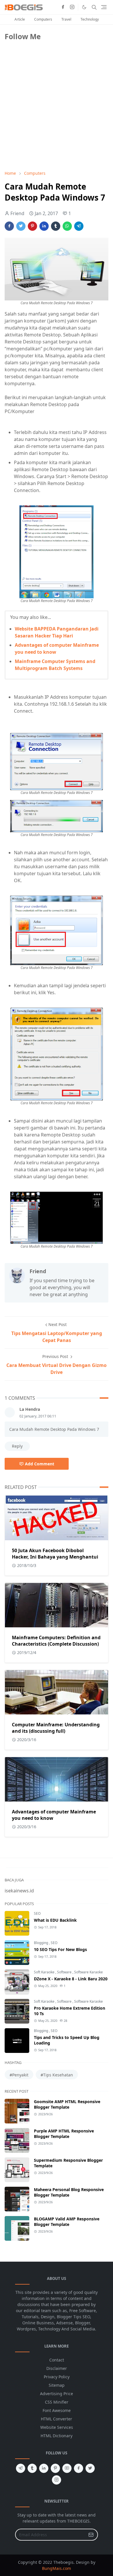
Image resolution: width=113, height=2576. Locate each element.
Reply (17, 1446)
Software (65, 1972)
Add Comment (40, 1464)
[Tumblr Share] (56, 226)
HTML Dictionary (57, 2436)
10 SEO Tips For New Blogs (60, 1949)
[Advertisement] (48, 125)
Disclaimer (57, 2368)
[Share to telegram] (79, 226)
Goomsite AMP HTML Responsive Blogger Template (67, 2104)
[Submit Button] (91, 2535)
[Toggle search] (94, 7)
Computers (43, 19)
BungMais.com (57, 2568)
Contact (57, 2360)
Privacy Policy (57, 2377)
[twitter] (90, 2468)
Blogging (41, 1943)
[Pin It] (32, 226)
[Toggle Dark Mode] (84, 7)
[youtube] (67, 2468)
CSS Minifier (57, 2402)
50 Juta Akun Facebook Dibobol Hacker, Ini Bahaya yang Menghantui (55, 1554)
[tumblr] (32, 2468)
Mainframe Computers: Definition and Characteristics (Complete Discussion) (56, 1641)
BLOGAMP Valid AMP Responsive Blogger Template (67, 2222)
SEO (37, 1913)
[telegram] (21, 2468)
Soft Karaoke (45, 1972)
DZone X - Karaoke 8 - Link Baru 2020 (71, 1979)
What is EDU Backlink (55, 1920)
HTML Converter (57, 2419)
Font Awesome (57, 2410)
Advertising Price (57, 2394)
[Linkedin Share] (44, 226)
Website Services (57, 2427)
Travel (66, 19)
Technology (90, 19)
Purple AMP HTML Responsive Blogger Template (64, 2134)
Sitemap (57, 2385)
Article (20, 19)
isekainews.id (19, 1891)
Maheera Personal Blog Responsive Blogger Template (69, 2192)
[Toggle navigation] (104, 7)
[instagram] (72, 7)
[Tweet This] (21, 226)
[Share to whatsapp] (67, 226)
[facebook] (63, 7)
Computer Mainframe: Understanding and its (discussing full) (56, 1728)
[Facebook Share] (9, 226)
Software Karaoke (89, 1972)
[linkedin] (44, 2468)
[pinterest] (55, 2468)
